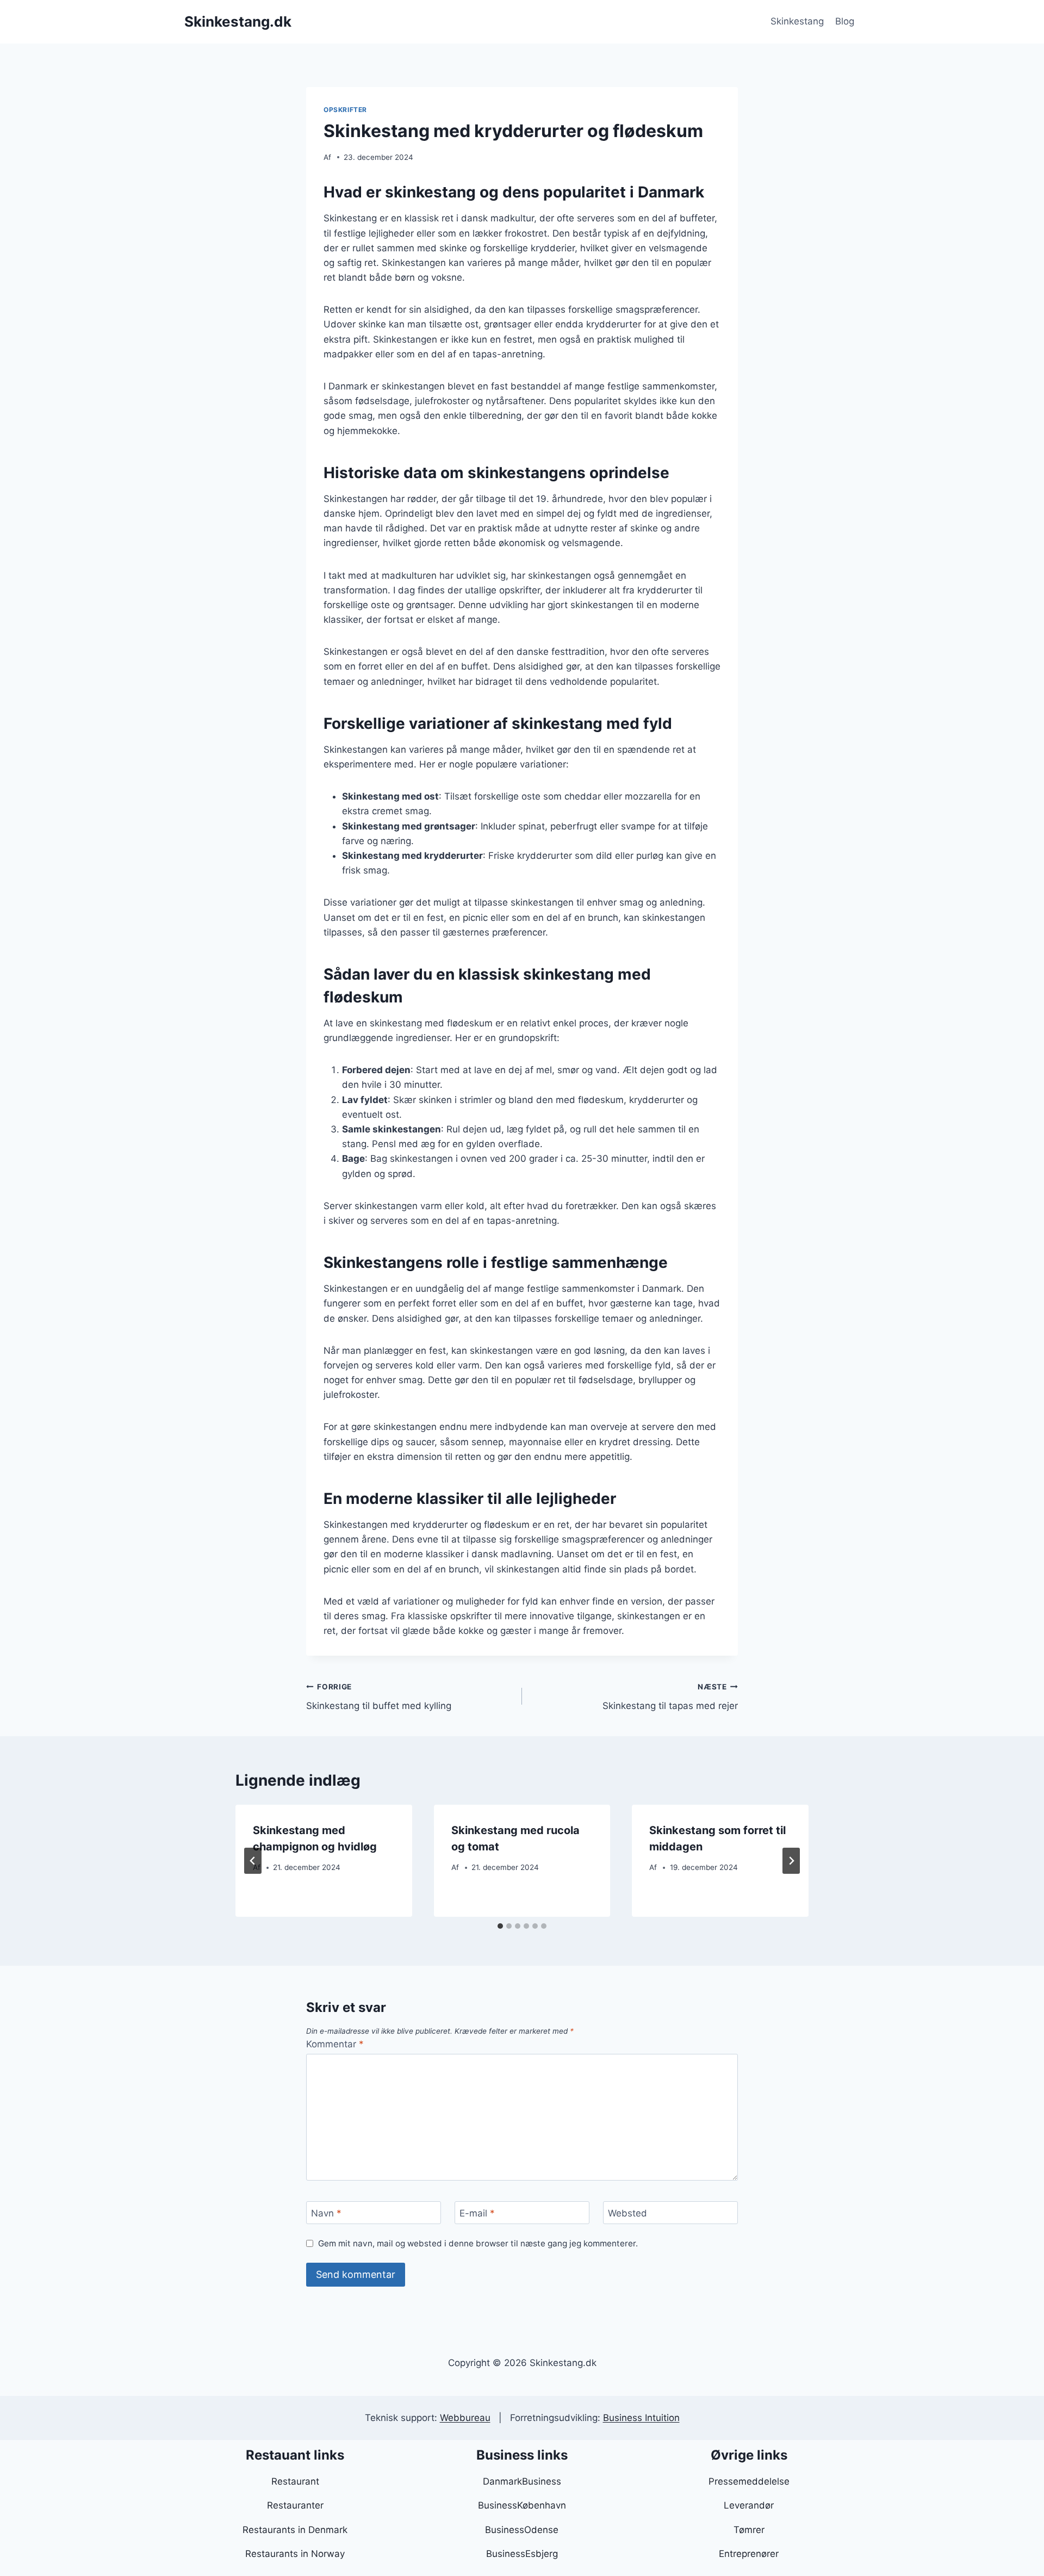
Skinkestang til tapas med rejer (670, 1697)
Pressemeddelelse (749, 2481)
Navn (326, 2213)
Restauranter (295, 2505)
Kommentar (335, 2044)
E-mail (477, 2213)
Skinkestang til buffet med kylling (379, 1697)
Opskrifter (345, 110)
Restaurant (295, 2481)
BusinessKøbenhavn (522, 2505)
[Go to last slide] (253, 1861)
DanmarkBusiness (522, 2481)
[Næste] (791, 1861)
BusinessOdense (522, 2530)
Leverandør (749, 2505)
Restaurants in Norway (295, 2554)
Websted (627, 2213)
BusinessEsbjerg (522, 2554)
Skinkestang (797, 21)
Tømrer (749, 2530)
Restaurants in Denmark (295, 2530)
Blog (845, 21)
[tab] (500, 1926)
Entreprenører (749, 2554)
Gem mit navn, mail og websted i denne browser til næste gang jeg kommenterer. (478, 2243)
